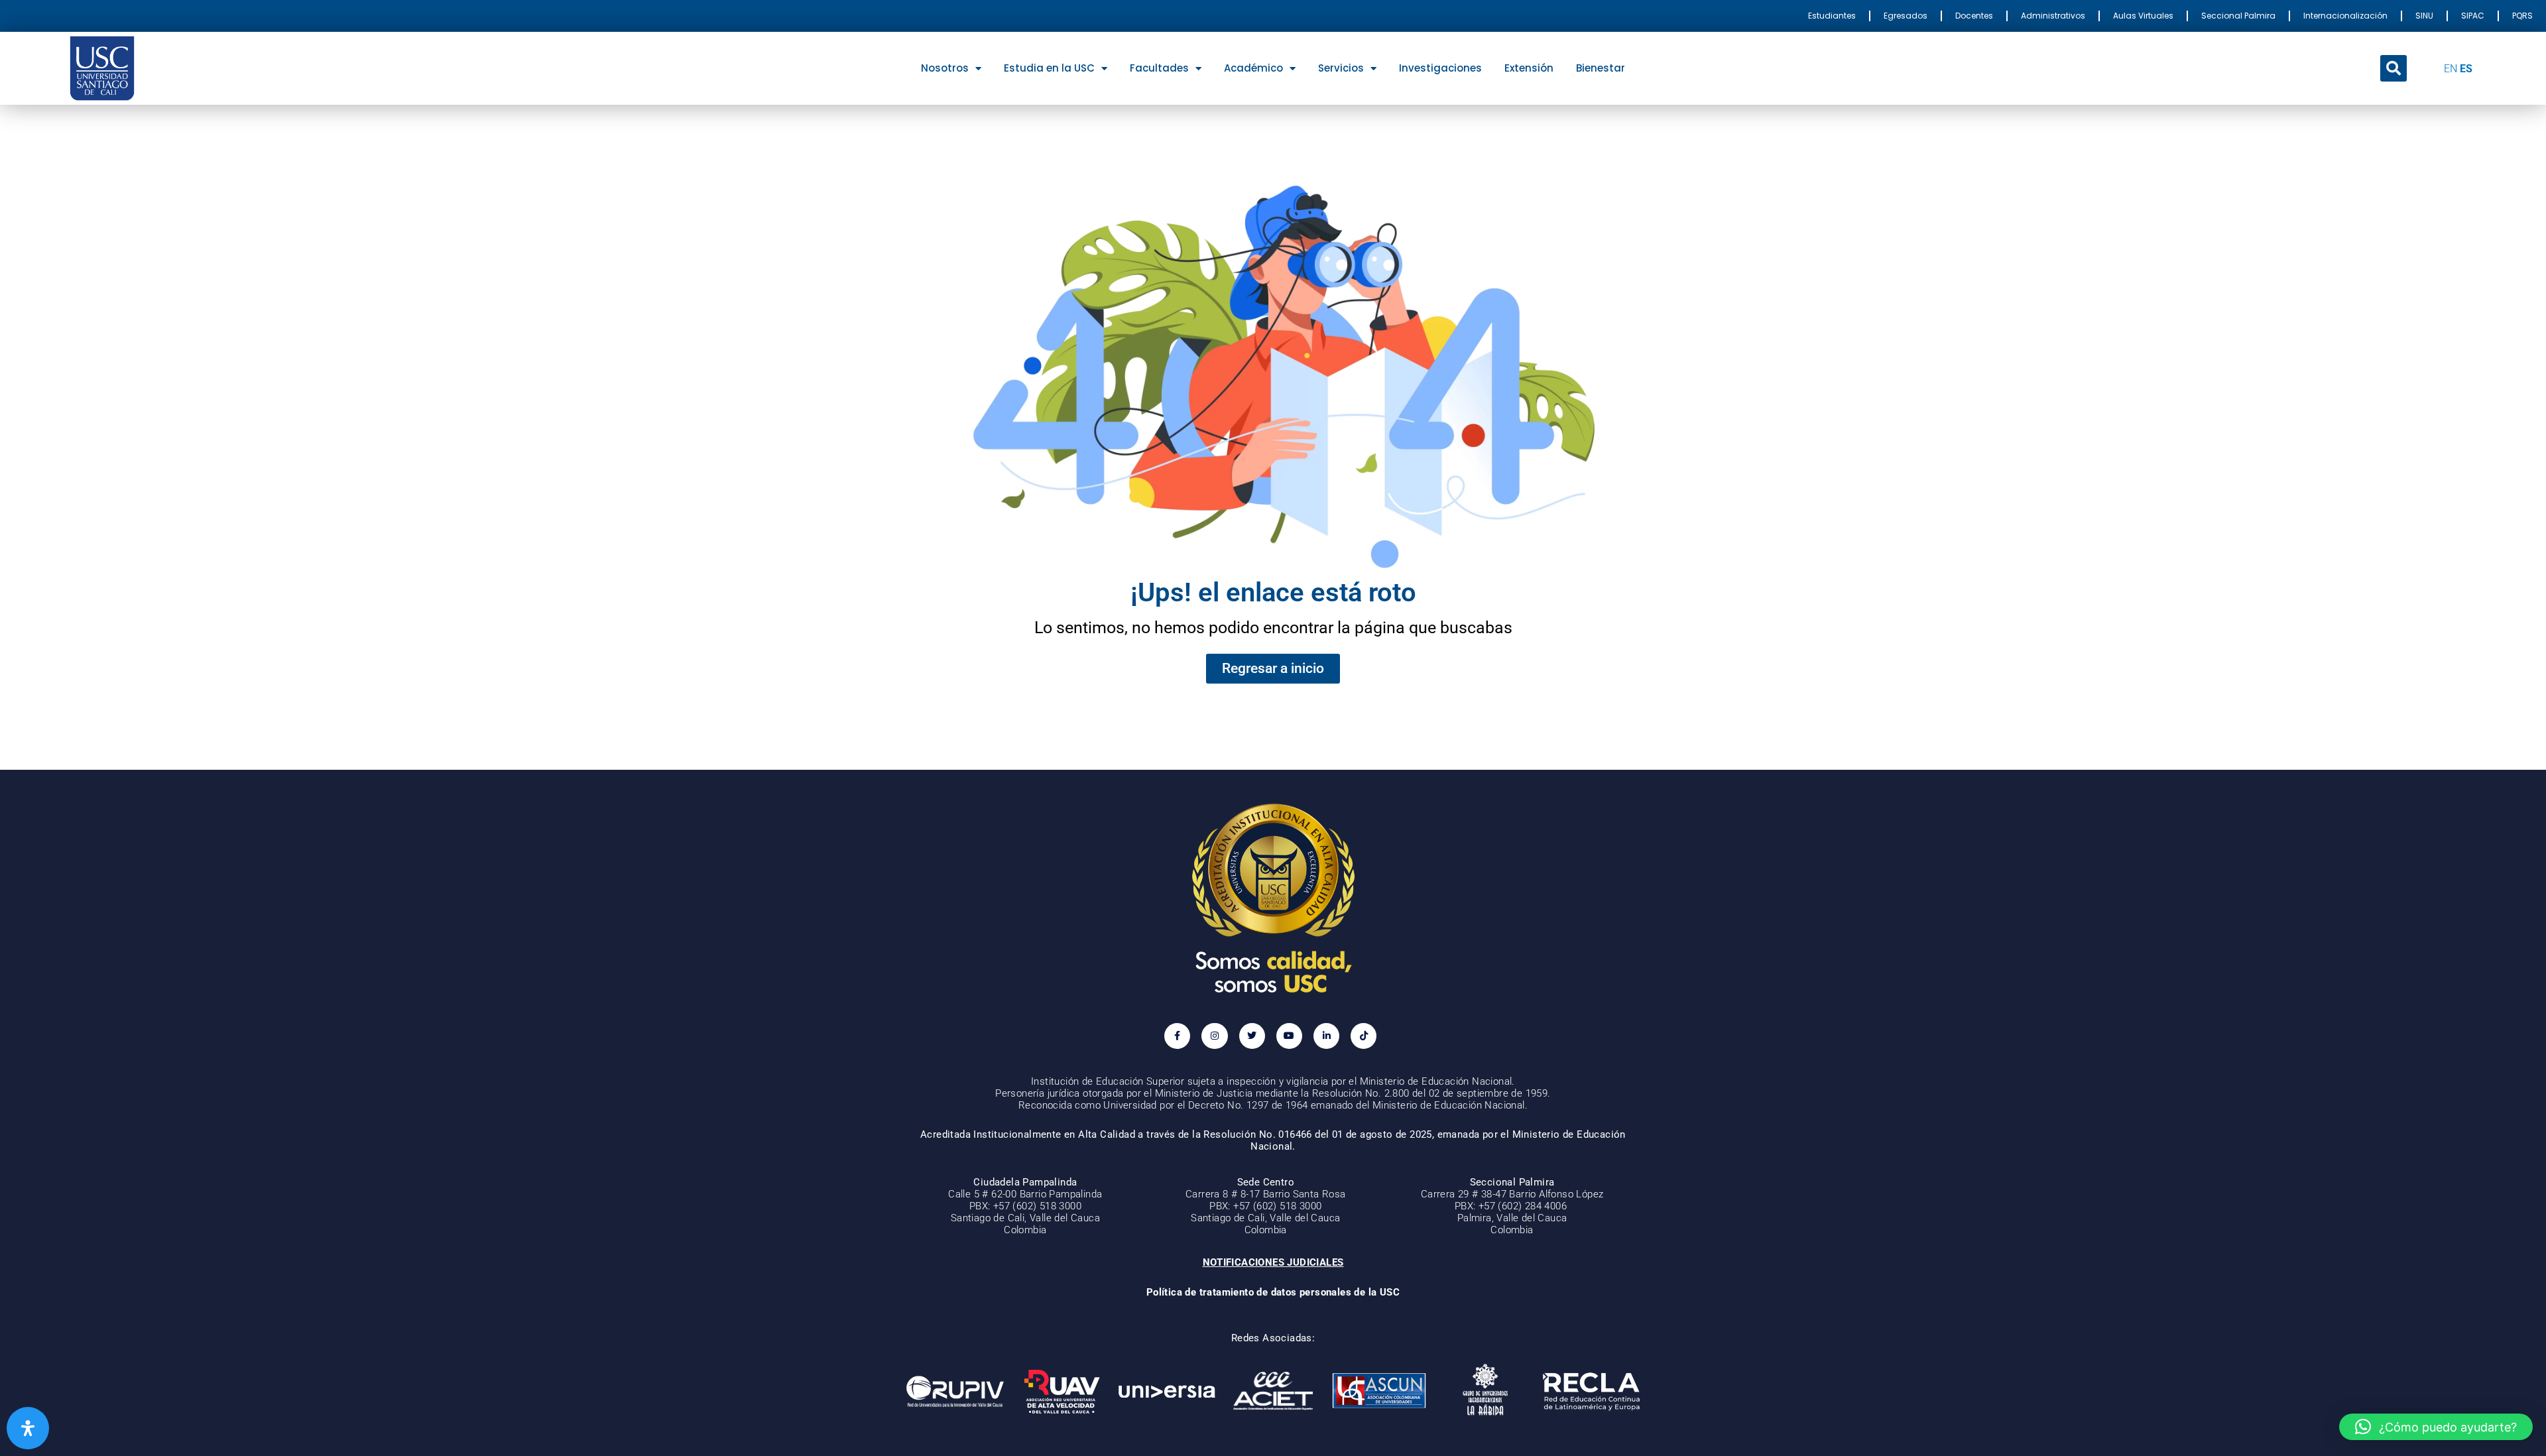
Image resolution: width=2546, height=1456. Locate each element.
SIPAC (2473, 16)
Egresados (1906, 16)
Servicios (1341, 68)
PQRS (2522, 16)
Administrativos (2053, 16)
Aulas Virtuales (2143, 16)
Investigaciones (1440, 68)
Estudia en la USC (1049, 68)
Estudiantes (1832, 16)
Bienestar (1601, 68)
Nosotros (945, 68)
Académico (1253, 68)
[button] (2394, 68)
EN (2451, 69)
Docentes (1974, 16)
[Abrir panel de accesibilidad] (28, 1428)
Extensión (1529, 68)
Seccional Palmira (2238, 16)
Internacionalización (2345, 16)
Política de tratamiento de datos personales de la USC (1273, 1292)
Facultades (1159, 68)
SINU (2424, 16)
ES (2466, 69)
